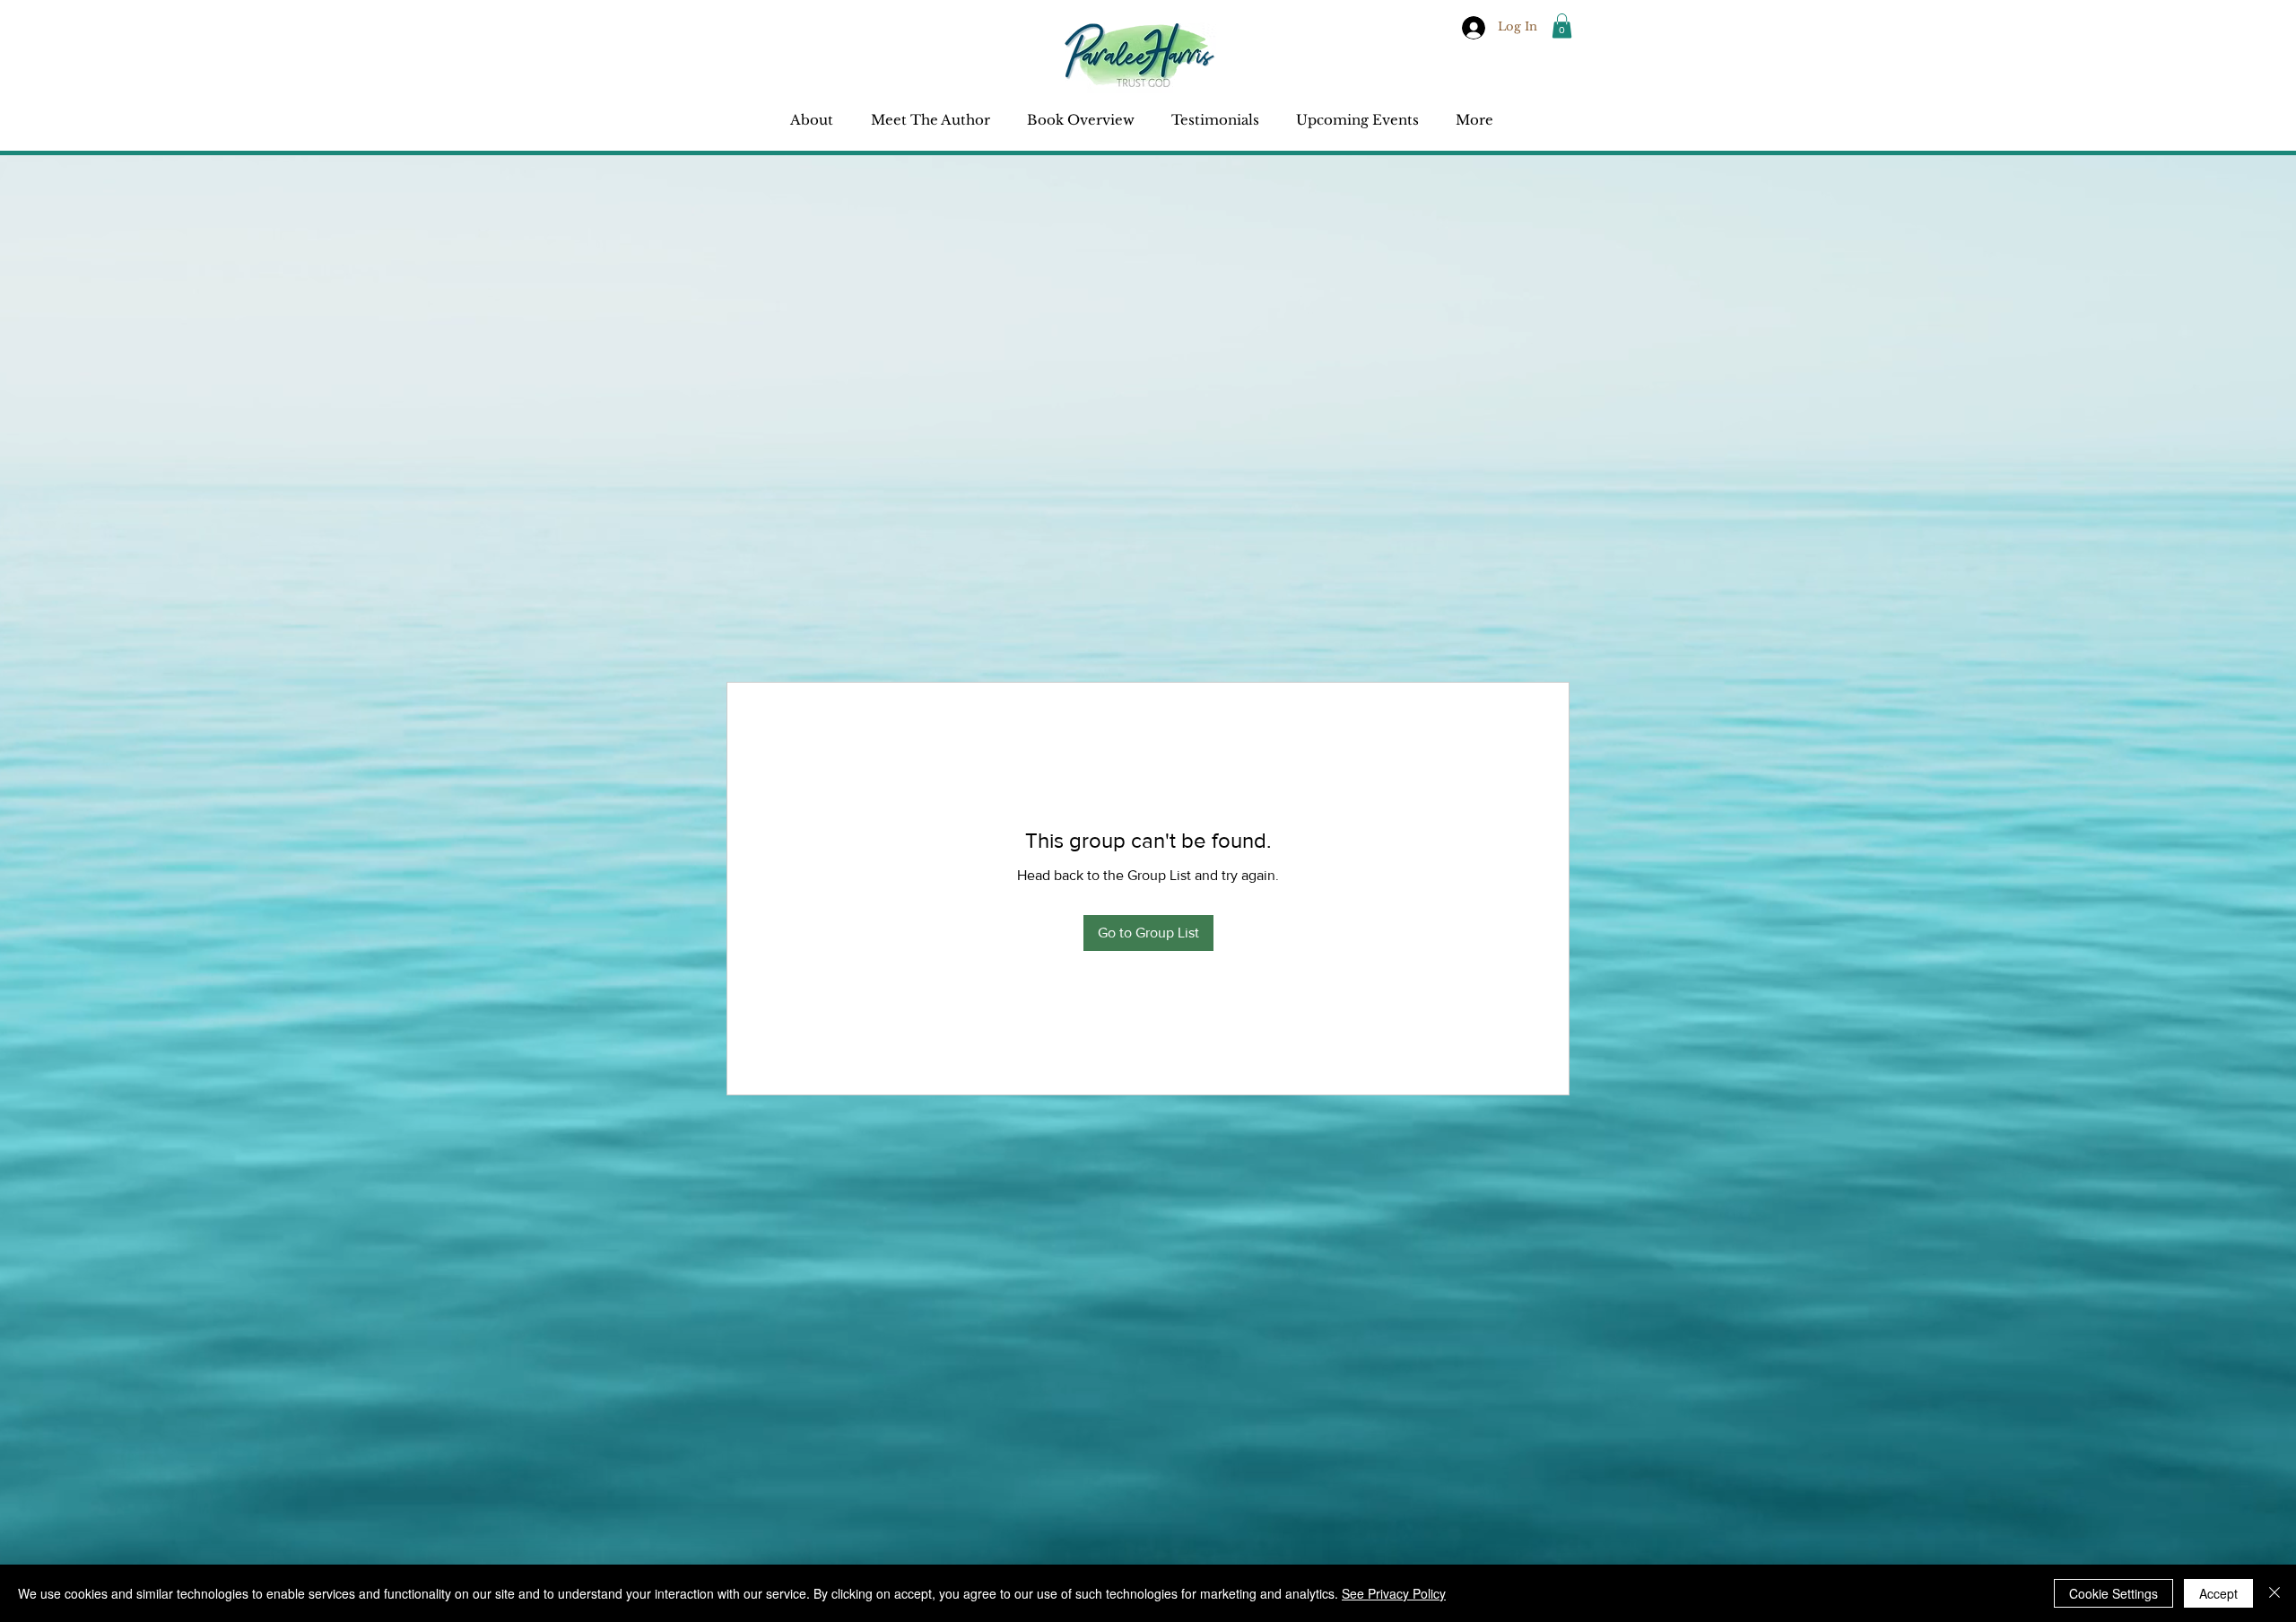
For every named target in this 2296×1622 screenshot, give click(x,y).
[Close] (2274, 1593)
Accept (2218, 1593)
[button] (1562, 26)
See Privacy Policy (1394, 1593)
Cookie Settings (2113, 1593)
